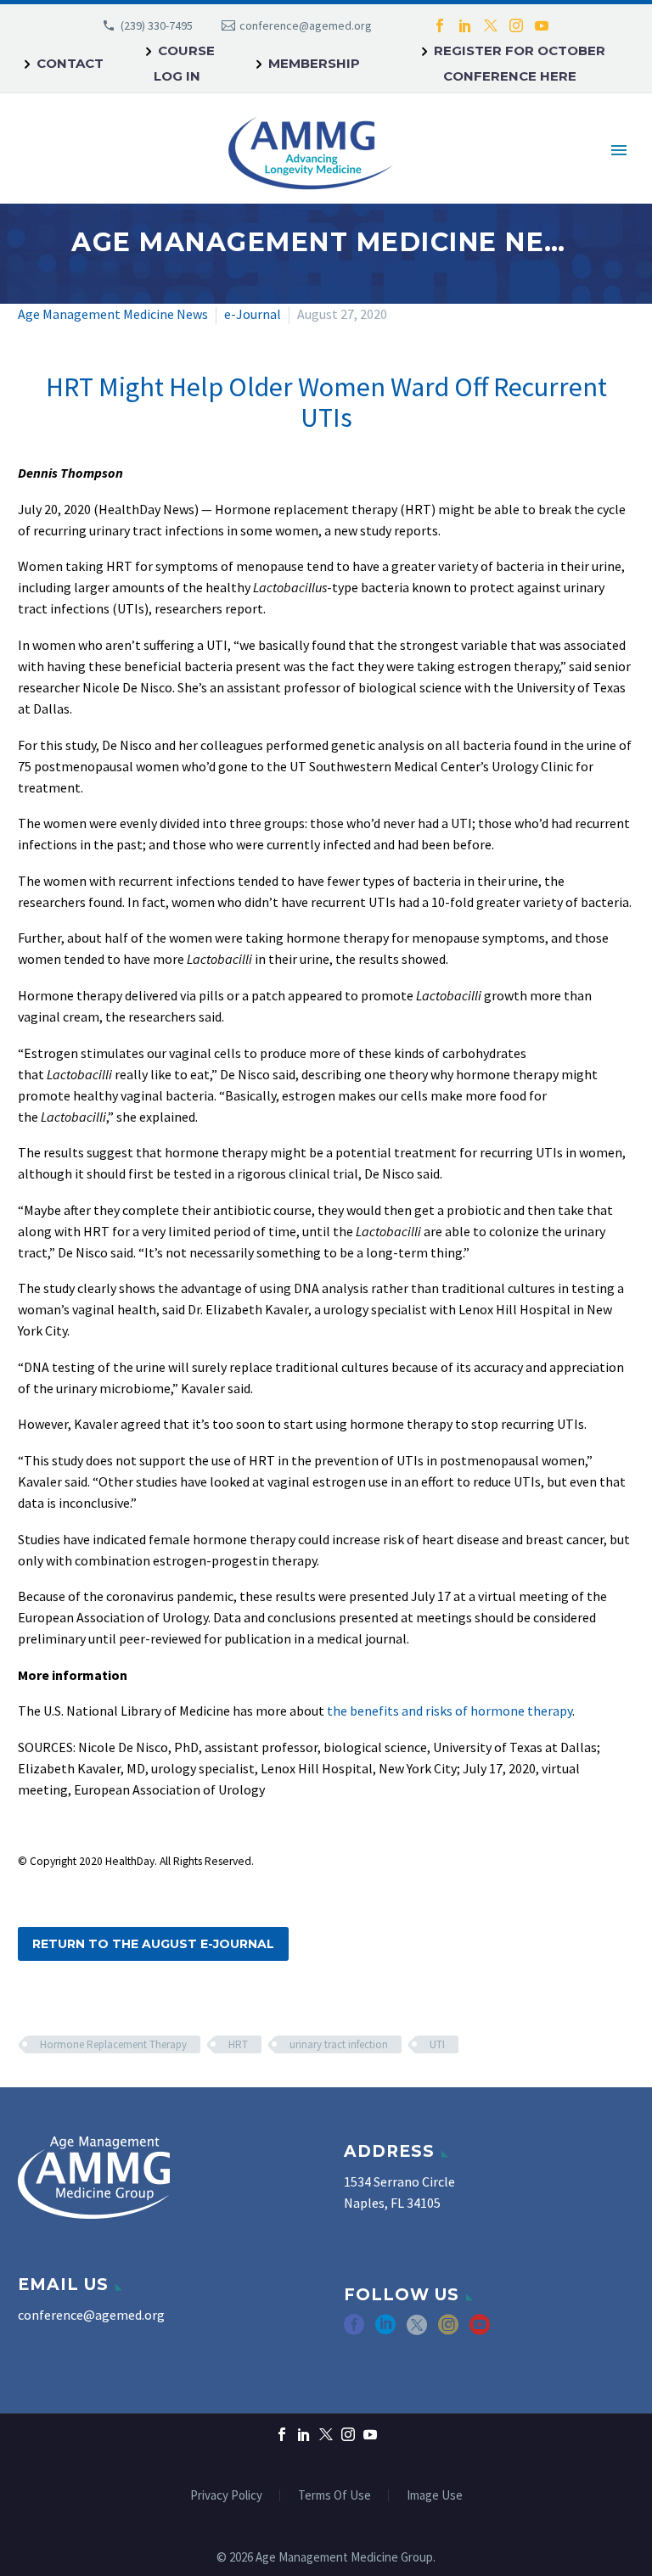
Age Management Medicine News (113, 314)
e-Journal (253, 314)
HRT (238, 2044)
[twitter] (417, 2330)
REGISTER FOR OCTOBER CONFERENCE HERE (520, 63)
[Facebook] (440, 25)
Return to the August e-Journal (153, 1944)
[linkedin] (385, 2330)
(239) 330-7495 (157, 25)
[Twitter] (491, 25)
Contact (70, 63)
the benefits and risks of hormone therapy (450, 1711)
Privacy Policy (226, 2496)
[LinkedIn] (465, 25)
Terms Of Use (334, 2496)
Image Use (435, 2496)
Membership (314, 63)
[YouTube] (542, 25)
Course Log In (184, 63)
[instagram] (448, 2330)
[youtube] (480, 2330)
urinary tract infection (339, 2044)
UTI (437, 2044)
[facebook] (354, 2330)
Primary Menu (619, 150)
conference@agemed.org (306, 25)
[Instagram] (516, 25)
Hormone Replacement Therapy (113, 2044)
